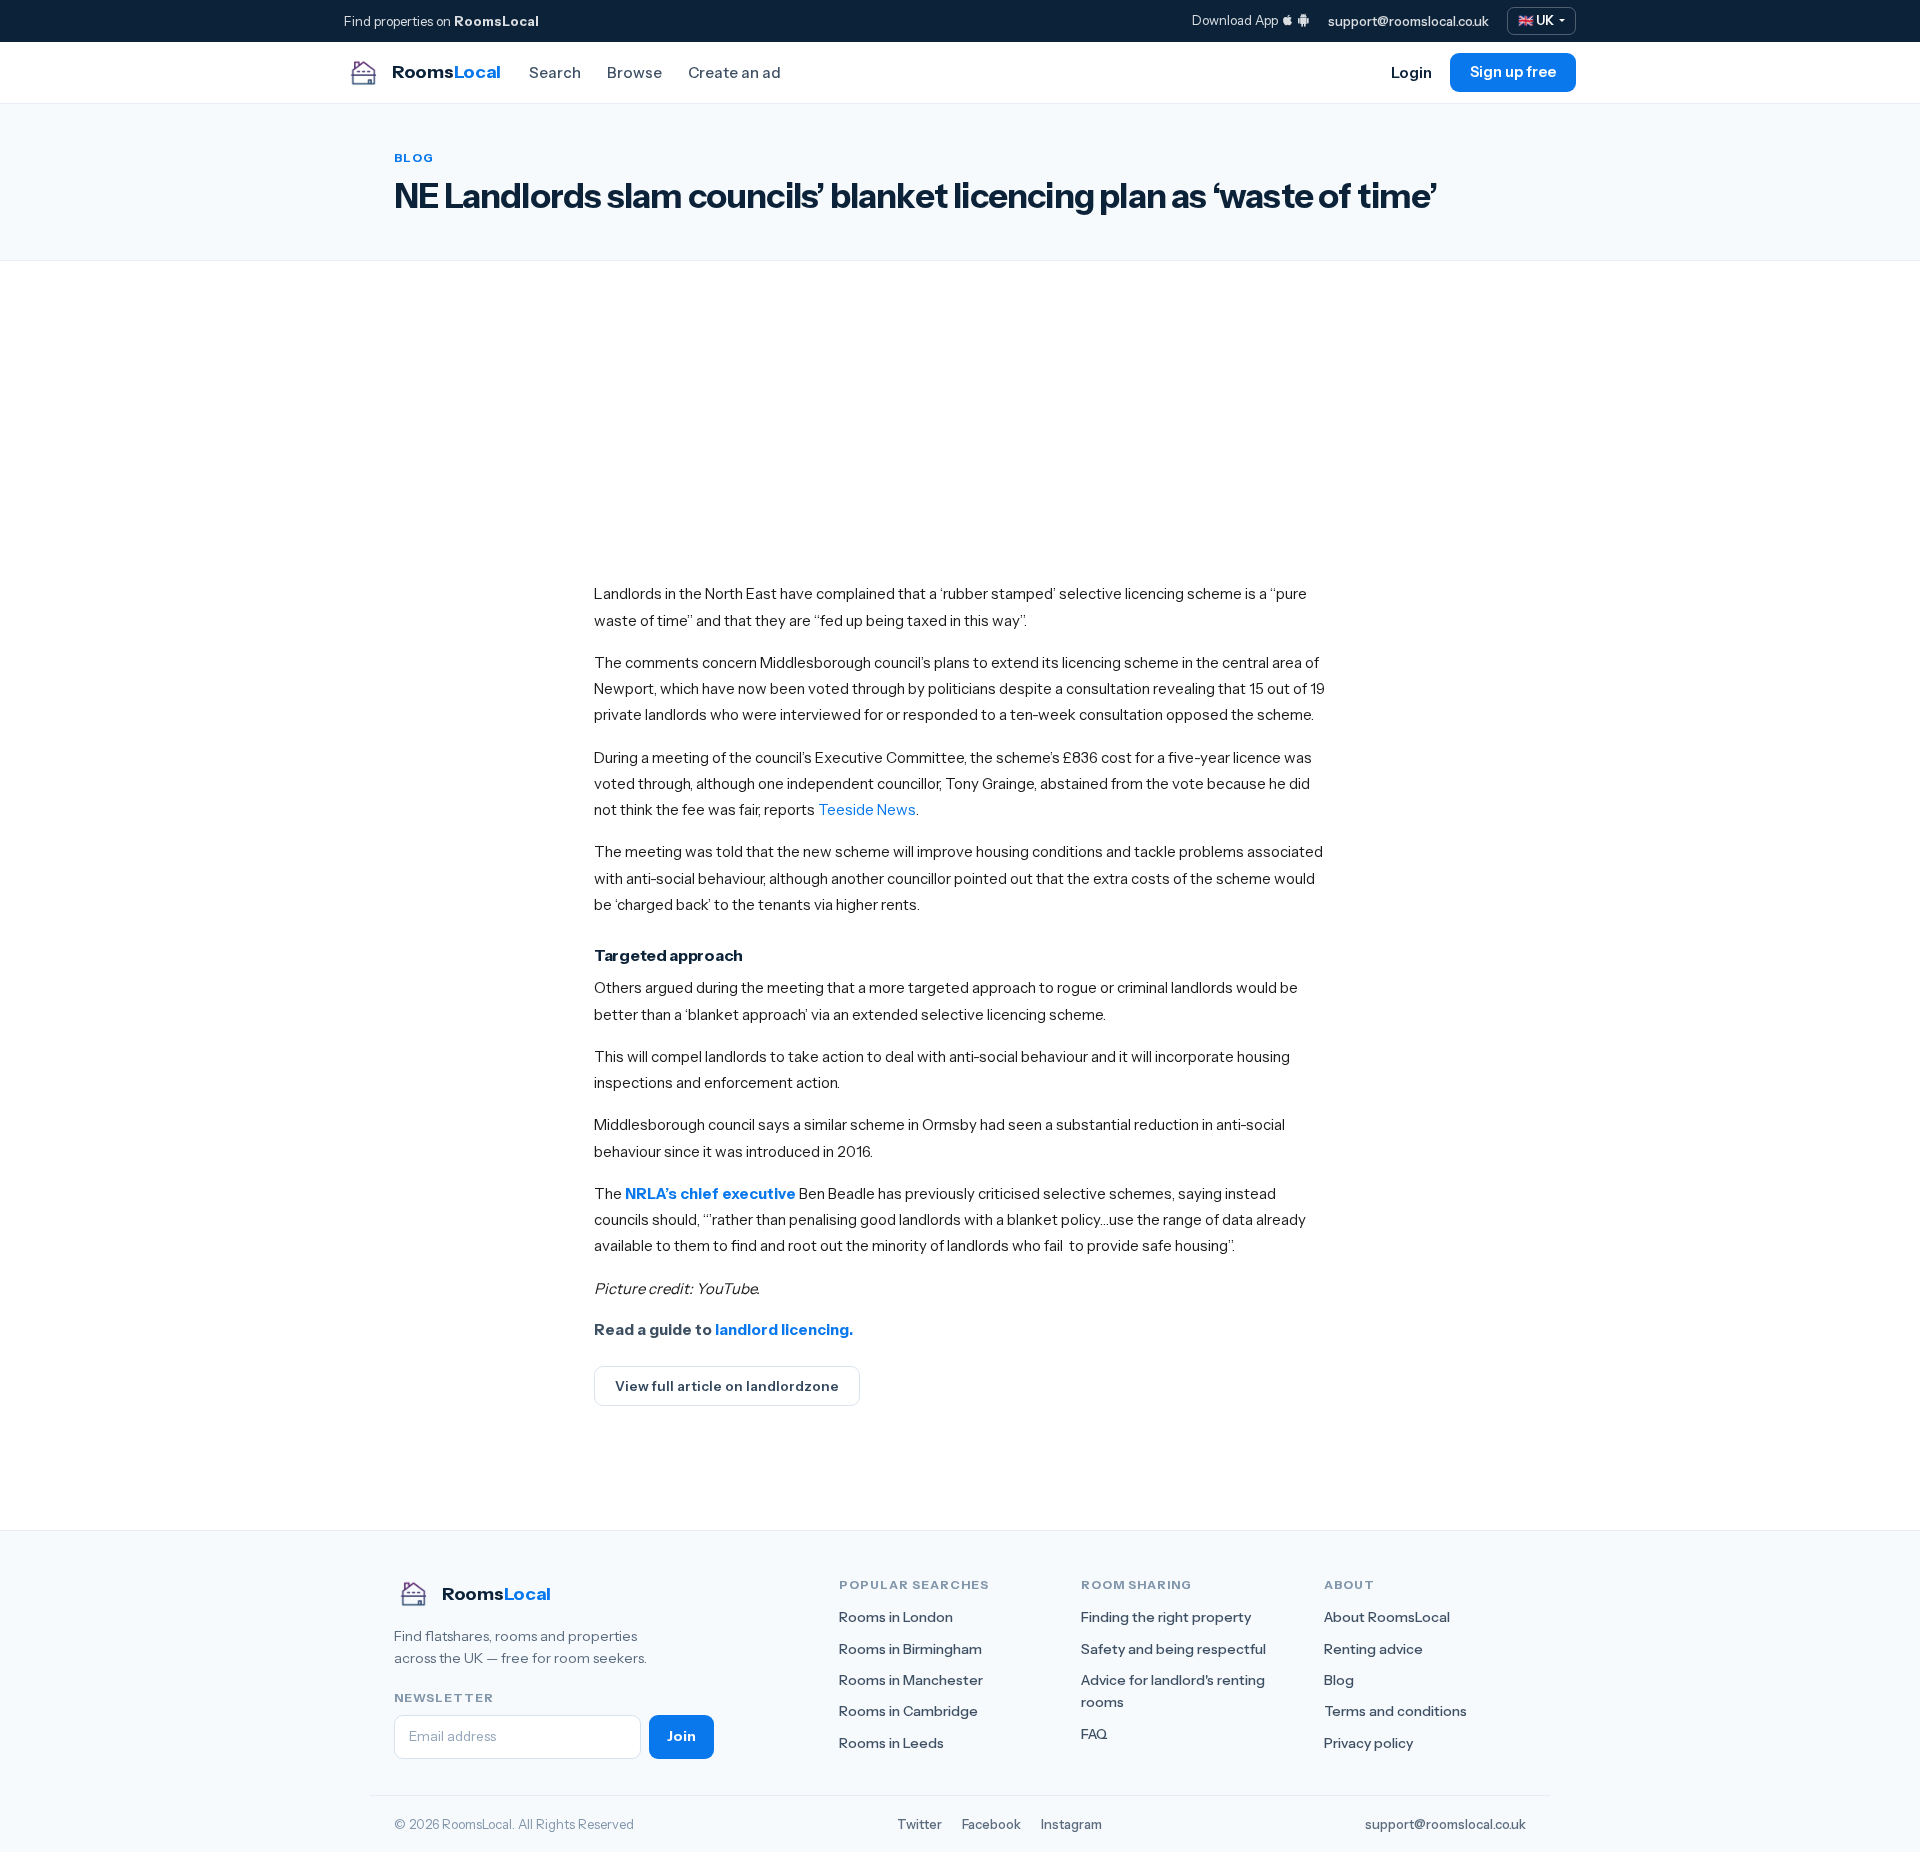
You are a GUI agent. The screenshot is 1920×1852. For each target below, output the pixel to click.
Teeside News (867, 809)
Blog (1339, 1680)
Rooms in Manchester (911, 1680)
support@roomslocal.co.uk (1408, 21)
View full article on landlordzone (727, 1386)
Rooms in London (896, 1617)
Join (681, 1736)
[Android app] (1303, 20)
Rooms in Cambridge (908, 1711)
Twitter (919, 1824)
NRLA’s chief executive (710, 1193)
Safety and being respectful (1173, 1649)
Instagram (1071, 1824)
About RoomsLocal (1387, 1617)
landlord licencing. (784, 1329)
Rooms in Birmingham (910, 1649)
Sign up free (1513, 72)
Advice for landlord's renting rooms (1173, 1691)
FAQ (1094, 1734)
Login (1411, 72)
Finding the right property (1166, 1617)
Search (555, 72)
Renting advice (1373, 1649)
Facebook (991, 1824)
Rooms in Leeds (891, 1743)
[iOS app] (1287, 20)
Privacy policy (1368, 1743)
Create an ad (734, 72)
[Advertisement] (960, 441)
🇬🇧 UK (1537, 20)
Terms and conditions (1395, 1711)
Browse (634, 72)
